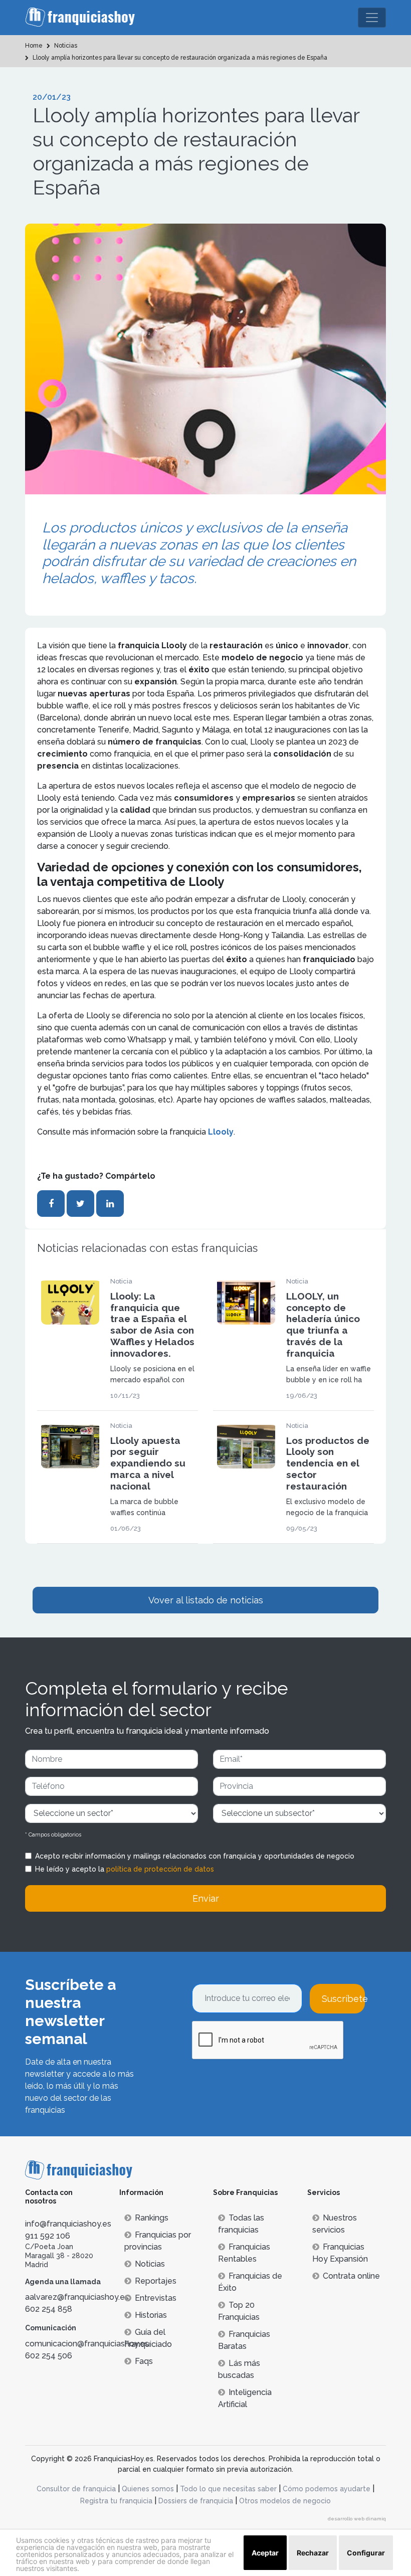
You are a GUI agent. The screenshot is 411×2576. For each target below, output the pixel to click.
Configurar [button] (366, 2553)
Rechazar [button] (313, 2553)
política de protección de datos (160, 1869)
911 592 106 (48, 2236)
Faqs (144, 2361)
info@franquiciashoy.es (68, 2224)
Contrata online (351, 2276)
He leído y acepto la (125, 1869)
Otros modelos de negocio (285, 2501)
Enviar (206, 1898)
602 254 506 (49, 2356)
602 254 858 (49, 2309)
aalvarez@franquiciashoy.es (77, 2297)
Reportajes (156, 2281)
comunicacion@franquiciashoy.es (87, 2344)
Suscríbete (343, 1999)
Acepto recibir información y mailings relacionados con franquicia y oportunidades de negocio (195, 1856)
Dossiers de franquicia (196, 2501)
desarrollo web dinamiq (357, 2519)
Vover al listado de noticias (206, 1600)
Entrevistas (156, 2298)
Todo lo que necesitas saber (228, 2489)
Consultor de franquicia (76, 2489)
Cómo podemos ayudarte (327, 2489)
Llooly (221, 1132)
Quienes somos (148, 2489)
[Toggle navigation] (372, 18)
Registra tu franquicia (116, 2501)
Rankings (152, 2218)
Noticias (150, 2264)
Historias (151, 2315)
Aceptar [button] (265, 2553)
